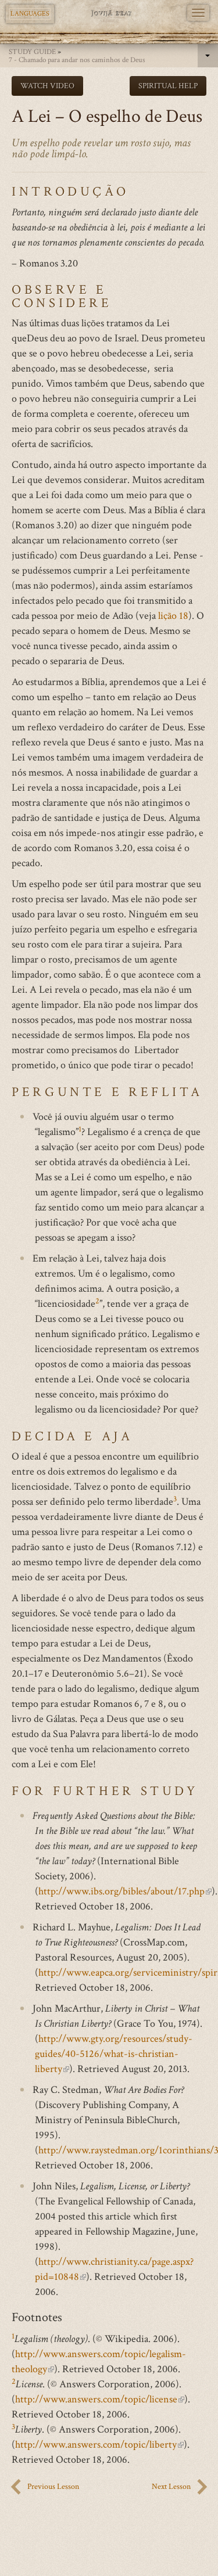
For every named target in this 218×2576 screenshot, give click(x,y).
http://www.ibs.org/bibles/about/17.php (125, 1891)
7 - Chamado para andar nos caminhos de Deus (77, 60)
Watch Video (47, 86)
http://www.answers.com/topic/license (100, 2399)
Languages (30, 14)
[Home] (109, 13)
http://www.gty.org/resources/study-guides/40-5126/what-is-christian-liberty (114, 2054)
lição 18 (173, 616)
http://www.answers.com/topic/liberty (99, 2445)
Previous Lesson (53, 2487)
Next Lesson (171, 2487)
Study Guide (32, 52)
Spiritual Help (168, 86)
